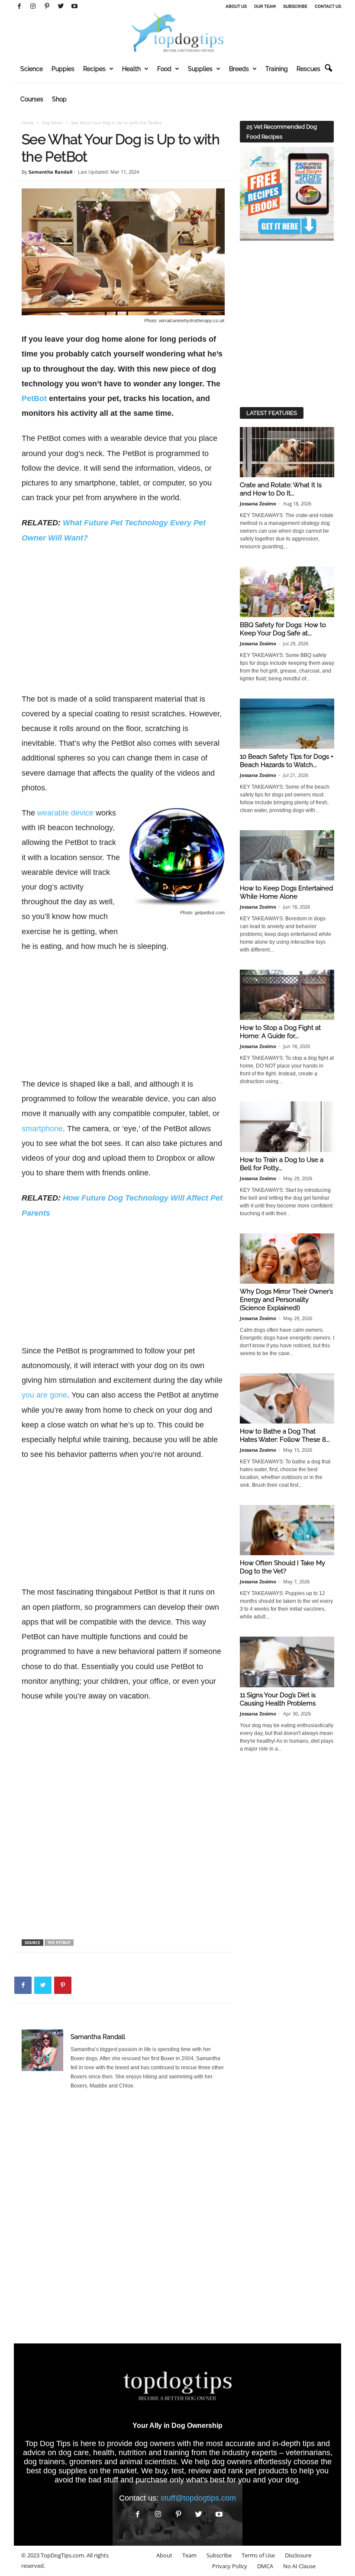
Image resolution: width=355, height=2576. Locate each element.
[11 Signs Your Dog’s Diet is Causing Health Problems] (287, 1662)
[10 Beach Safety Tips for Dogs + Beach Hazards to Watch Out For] (287, 724)
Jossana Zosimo (258, 503)
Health (131, 69)
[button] (328, 68)
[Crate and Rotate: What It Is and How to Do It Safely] (287, 452)
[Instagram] (33, 6)
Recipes (94, 69)
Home (28, 123)
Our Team (265, 6)
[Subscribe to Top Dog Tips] (287, 194)
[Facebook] (19, 6)
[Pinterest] (47, 6)
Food (164, 69)
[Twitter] (61, 6)
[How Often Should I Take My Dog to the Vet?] (287, 1530)
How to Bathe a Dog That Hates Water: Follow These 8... (285, 1435)
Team (189, 2555)
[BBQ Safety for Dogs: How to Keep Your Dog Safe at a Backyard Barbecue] (287, 592)
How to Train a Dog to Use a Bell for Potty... (282, 1164)
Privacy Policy (230, 2566)
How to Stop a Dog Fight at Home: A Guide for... (280, 1032)
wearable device (65, 813)
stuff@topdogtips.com (198, 2498)
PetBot (34, 398)
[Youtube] (74, 6)
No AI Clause (299, 2566)
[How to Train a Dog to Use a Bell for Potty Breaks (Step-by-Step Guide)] (287, 1126)
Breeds (239, 69)
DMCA (265, 2566)
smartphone (42, 1129)
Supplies (200, 69)
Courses (32, 99)
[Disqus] (123, 2220)
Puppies (63, 69)
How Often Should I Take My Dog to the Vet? (282, 1567)
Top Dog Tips (48, 2443)
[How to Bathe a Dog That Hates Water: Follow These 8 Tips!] (287, 1398)
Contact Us (328, 6)
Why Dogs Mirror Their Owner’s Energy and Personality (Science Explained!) (286, 1300)
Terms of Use (258, 2555)
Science (32, 69)
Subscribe (295, 6)
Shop (59, 99)
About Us (236, 6)
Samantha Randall (50, 172)
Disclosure (298, 2555)
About (164, 2555)
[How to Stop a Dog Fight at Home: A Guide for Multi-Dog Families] (287, 995)
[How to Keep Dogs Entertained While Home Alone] (287, 855)
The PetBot (59, 1943)
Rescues (308, 69)
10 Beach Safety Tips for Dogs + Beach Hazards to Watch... (287, 761)
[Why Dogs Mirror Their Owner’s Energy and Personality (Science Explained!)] (287, 1259)
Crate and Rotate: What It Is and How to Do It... (281, 489)
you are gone (44, 1395)
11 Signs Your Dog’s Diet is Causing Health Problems (278, 1699)
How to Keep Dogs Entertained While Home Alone (286, 892)
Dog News (52, 123)
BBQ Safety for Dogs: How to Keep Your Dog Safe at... (283, 629)
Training (277, 69)
